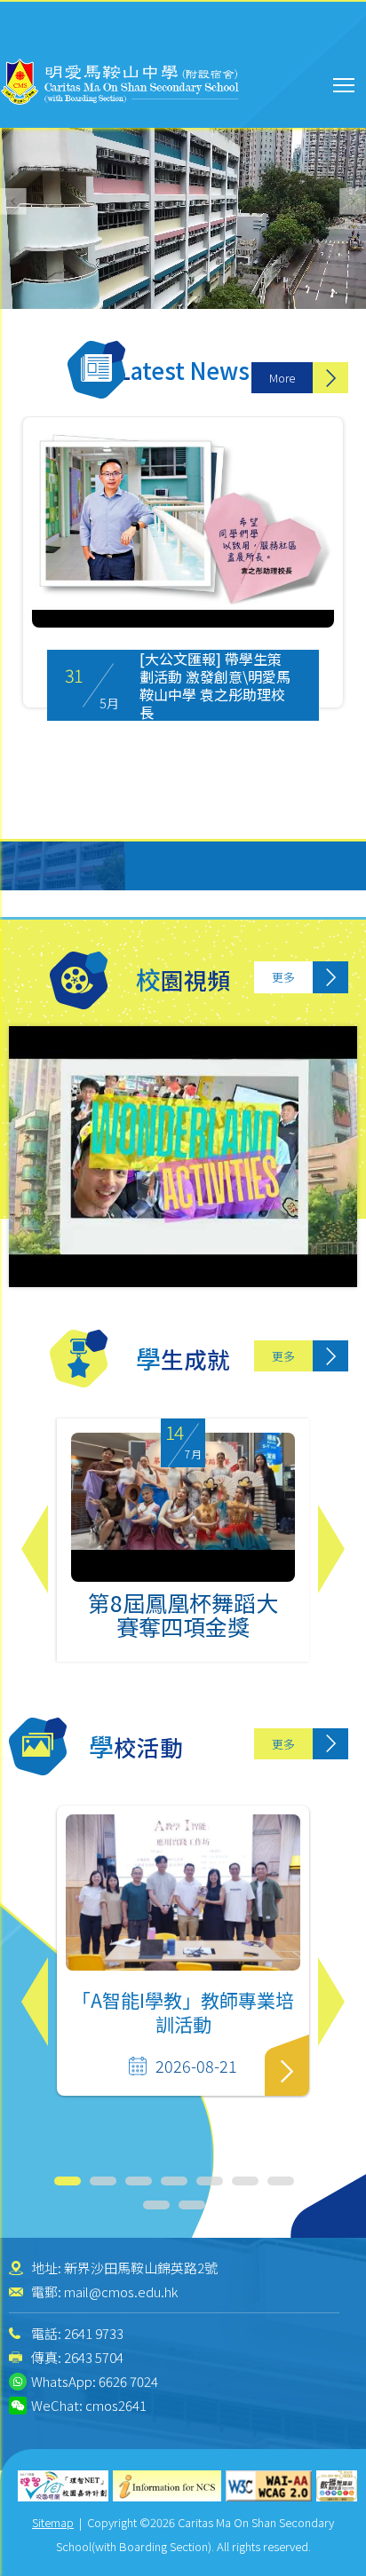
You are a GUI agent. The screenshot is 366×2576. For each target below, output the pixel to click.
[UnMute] (44, 249)
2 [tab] (103, 2181)
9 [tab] (192, 2205)
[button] (353, 201)
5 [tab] (210, 2181)
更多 (283, 977)
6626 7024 (128, 2381)
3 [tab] (139, 2181)
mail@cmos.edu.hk (121, 2292)
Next (331, 1549)
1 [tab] (68, 2181)
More (282, 378)
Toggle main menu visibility (344, 84)
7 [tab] (281, 2181)
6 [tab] (245, 2181)
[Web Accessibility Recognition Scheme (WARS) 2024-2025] (337, 2486)
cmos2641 (116, 2405)
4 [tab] (174, 2181)
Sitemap (53, 2522)
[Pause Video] (18, 249)
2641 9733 (94, 2333)
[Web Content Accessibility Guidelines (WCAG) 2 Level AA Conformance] (269, 2486)
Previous (35, 1549)
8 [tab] (156, 2205)
